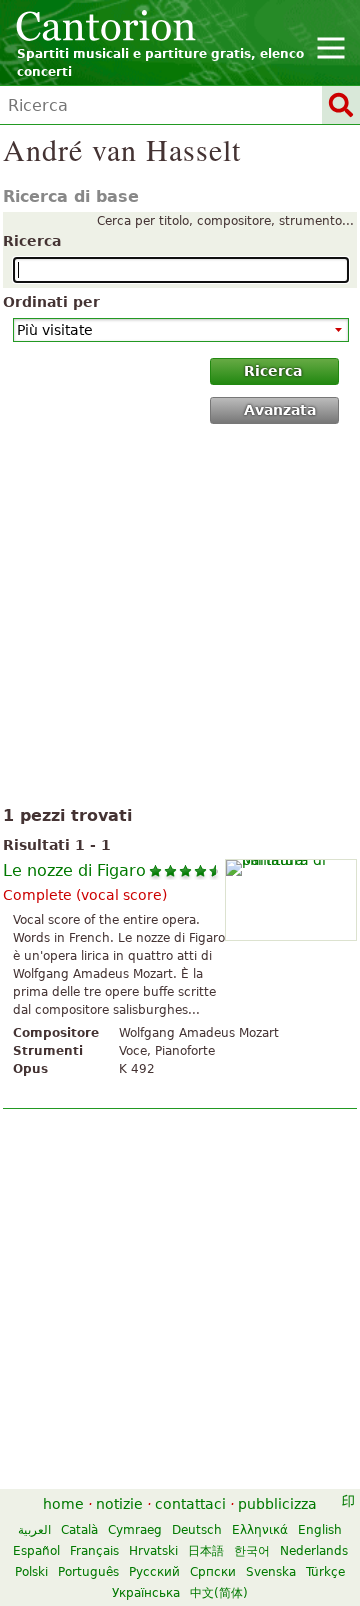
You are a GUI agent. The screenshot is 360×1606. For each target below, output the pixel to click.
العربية (34, 1530)
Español (36, 1551)
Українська (146, 1593)
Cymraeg (135, 1530)
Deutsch (197, 1530)
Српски (213, 1572)
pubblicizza (277, 1504)
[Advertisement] (180, 619)
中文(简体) (219, 1593)
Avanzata (280, 410)
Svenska (271, 1572)
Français (94, 1551)
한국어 (252, 1551)
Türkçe (325, 1572)
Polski (31, 1572)
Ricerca (32, 241)
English (320, 1530)
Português (88, 1572)
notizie (119, 1504)
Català (79, 1530)
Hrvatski (153, 1551)
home (63, 1504)
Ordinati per (51, 302)
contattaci (190, 1504)
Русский (154, 1572)
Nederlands (314, 1551)
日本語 (206, 1551)
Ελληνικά (260, 1530)
